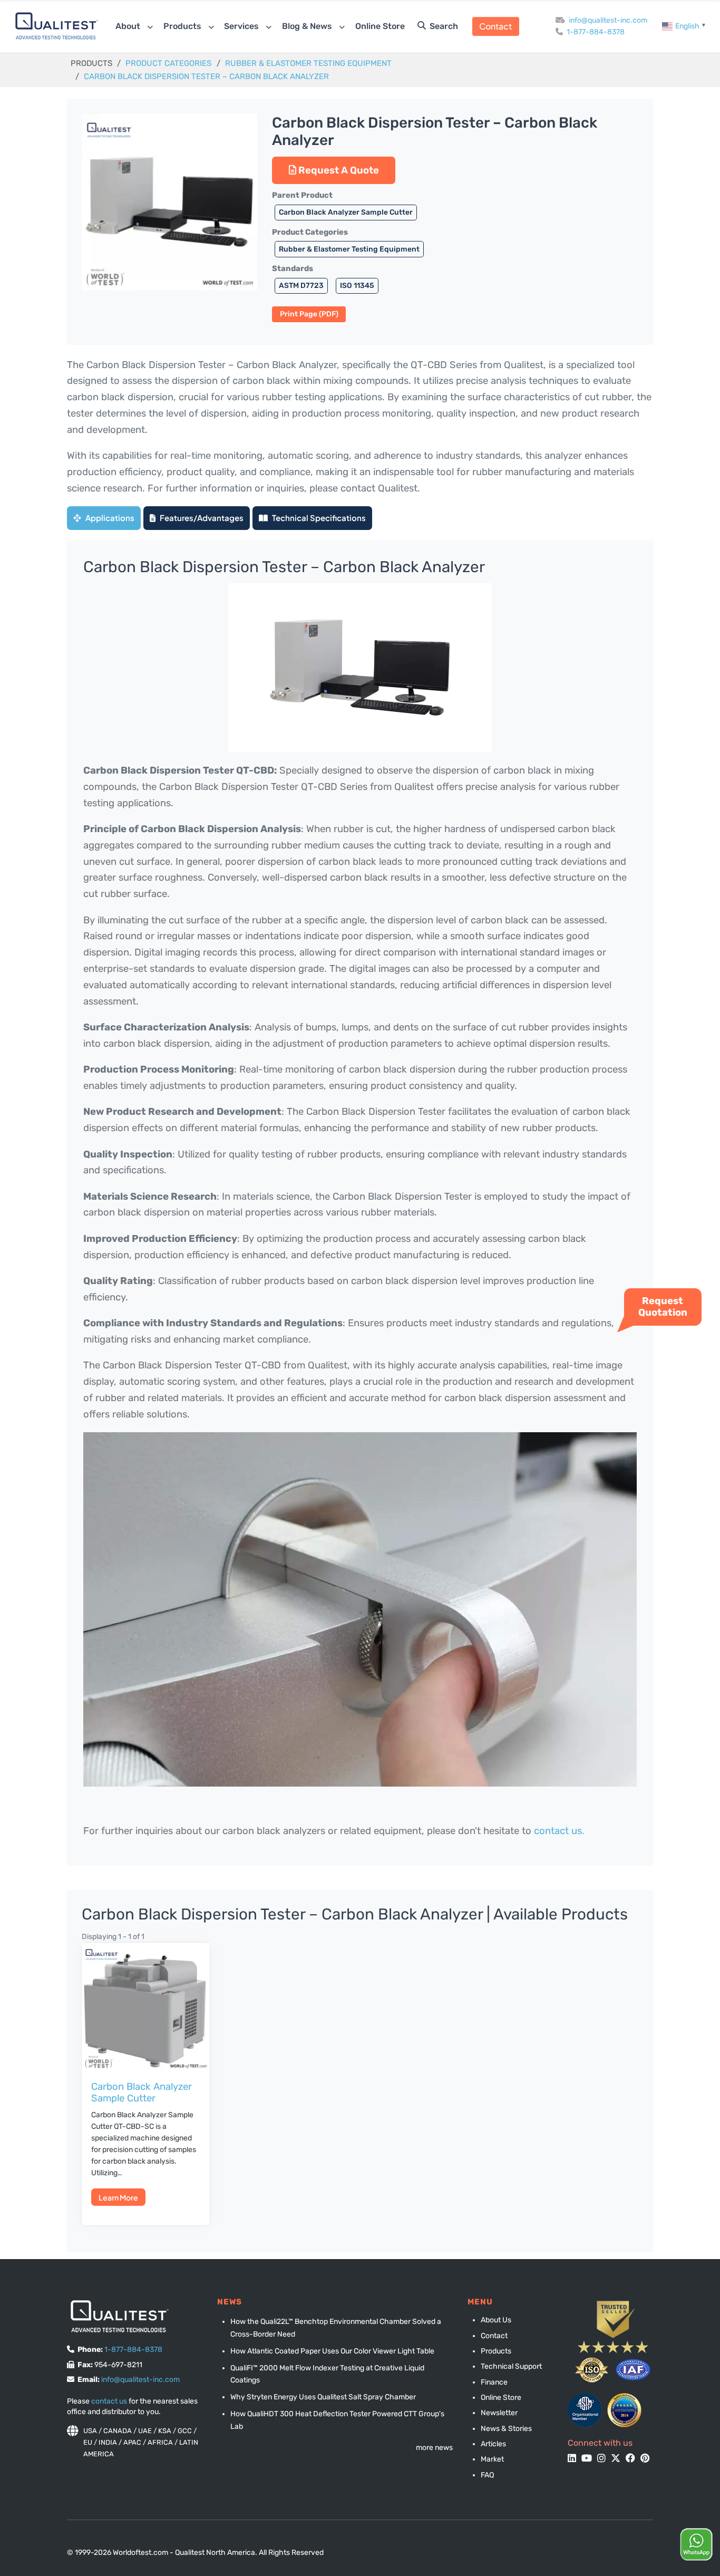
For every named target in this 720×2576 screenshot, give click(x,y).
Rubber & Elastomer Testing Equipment (308, 63)
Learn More (118, 2197)
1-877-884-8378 (596, 32)
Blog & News (308, 26)
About (129, 26)
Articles (493, 2444)
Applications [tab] (109, 518)
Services (242, 26)
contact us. (559, 1831)
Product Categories (168, 63)
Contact (495, 26)
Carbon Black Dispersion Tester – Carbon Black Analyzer (206, 76)
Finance (494, 2382)
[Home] (57, 26)
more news (434, 2448)
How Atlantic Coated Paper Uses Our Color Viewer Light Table (332, 2351)
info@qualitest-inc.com (608, 20)
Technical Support (511, 2366)
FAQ (487, 2475)
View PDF (309, 314)
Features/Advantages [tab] (201, 518)
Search (443, 26)
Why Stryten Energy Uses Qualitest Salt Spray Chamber (323, 2397)
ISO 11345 (357, 285)
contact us (109, 2401)
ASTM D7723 (301, 285)
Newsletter (499, 2413)
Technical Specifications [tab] (318, 518)
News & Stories (506, 2429)
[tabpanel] (360, 1203)
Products (183, 26)
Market (492, 2459)
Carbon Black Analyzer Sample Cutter (346, 212)
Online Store (380, 26)
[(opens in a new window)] (585, 2410)
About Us (496, 2320)
